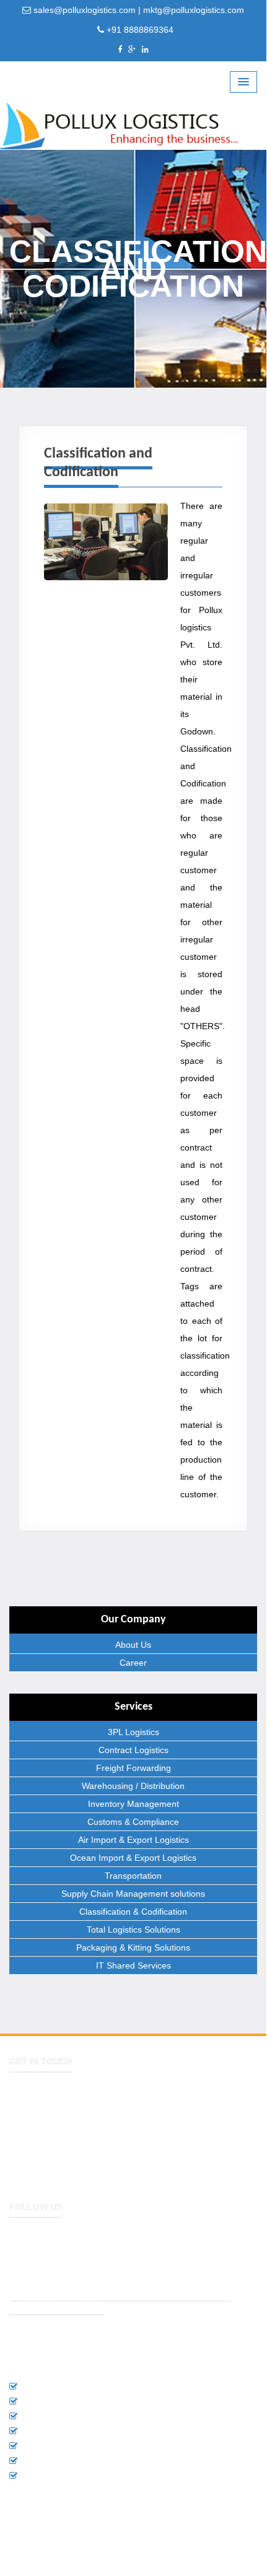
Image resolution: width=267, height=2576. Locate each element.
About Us (133, 1645)
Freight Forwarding (133, 1768)
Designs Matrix (226, 2546)
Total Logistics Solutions (133, 1930)
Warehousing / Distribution (133, 1786)
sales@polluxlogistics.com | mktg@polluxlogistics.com (138, 10)
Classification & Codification (133, 1912)
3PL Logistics (133, 1732)
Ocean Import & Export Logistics (133, 1858)
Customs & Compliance (133, 1822)
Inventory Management (133, 1804)
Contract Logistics (133, 1750)
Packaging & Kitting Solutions (133, 1947)
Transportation (133, 1876)
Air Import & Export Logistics (133, 1840)
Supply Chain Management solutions (133, 1894)
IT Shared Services (133, 1965)
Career (133, 1663)
